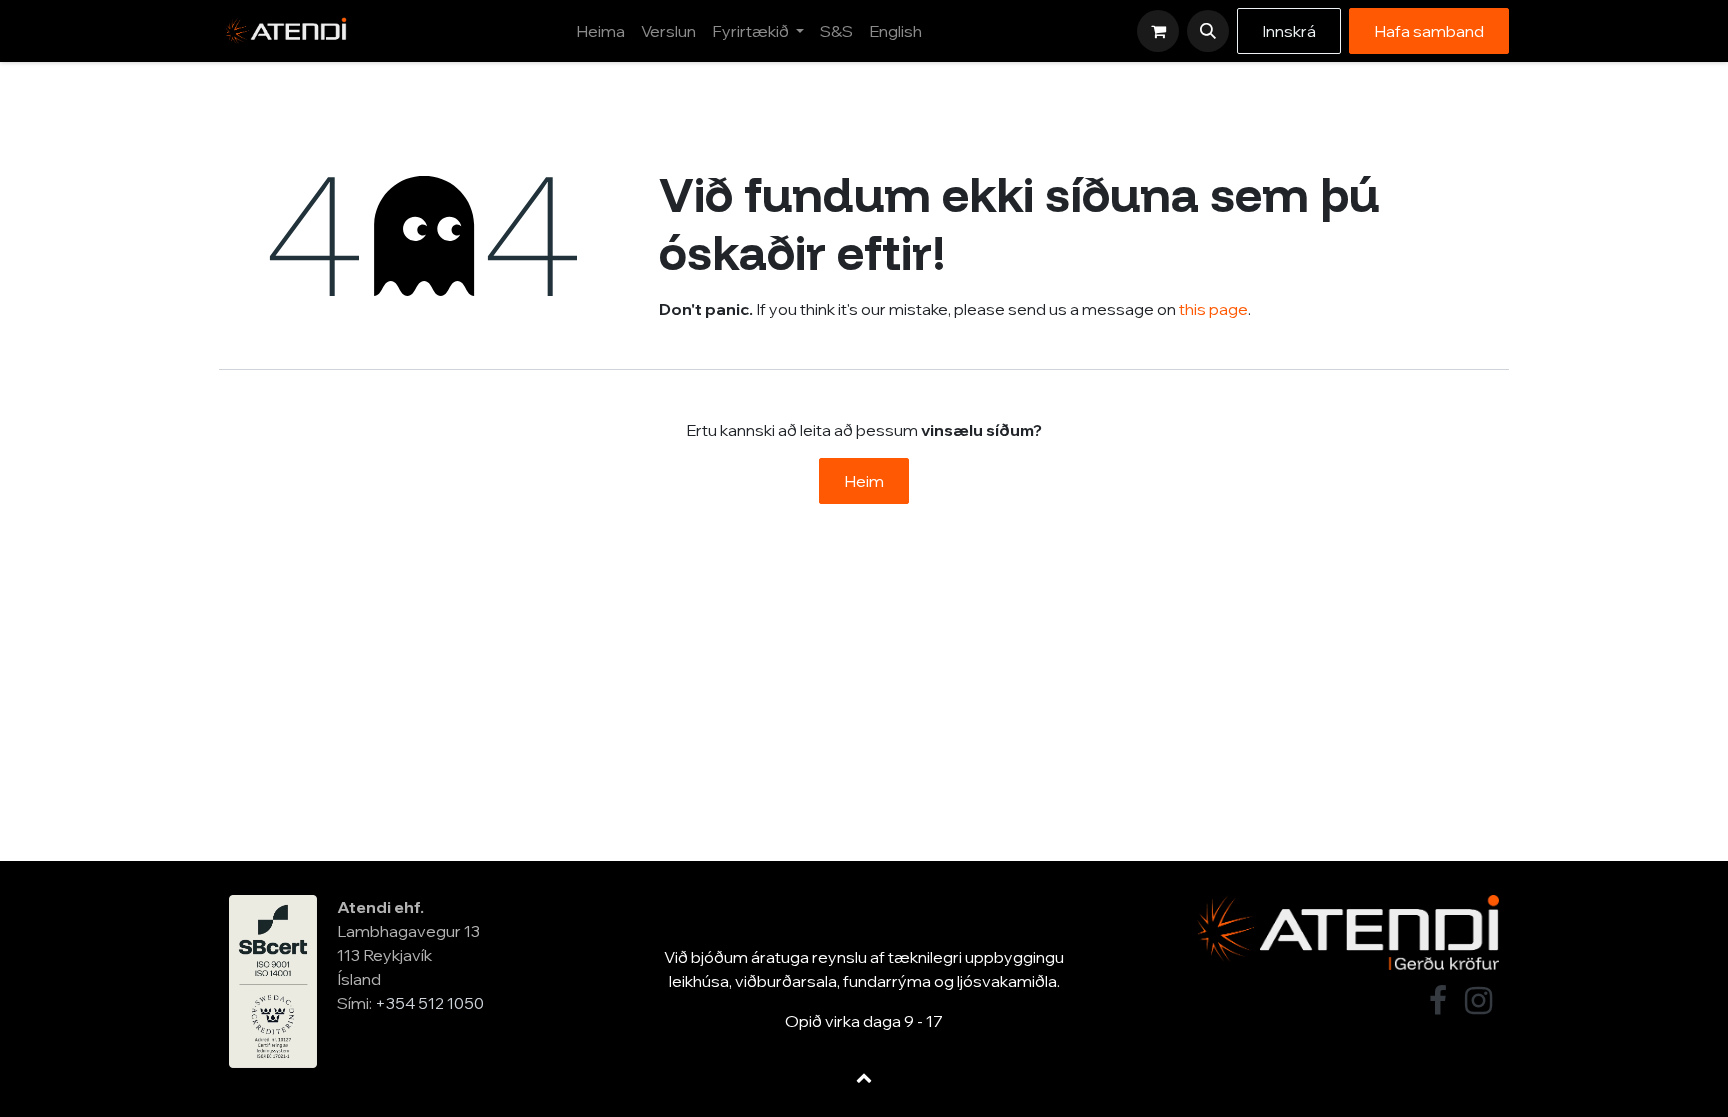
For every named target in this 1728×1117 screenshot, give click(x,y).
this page (1213, 309)
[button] (1208, 31)
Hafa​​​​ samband (1429, 31)
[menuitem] (600, 31)
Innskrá (1289, 31)
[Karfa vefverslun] (1158, 31)
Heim (864, 481)
